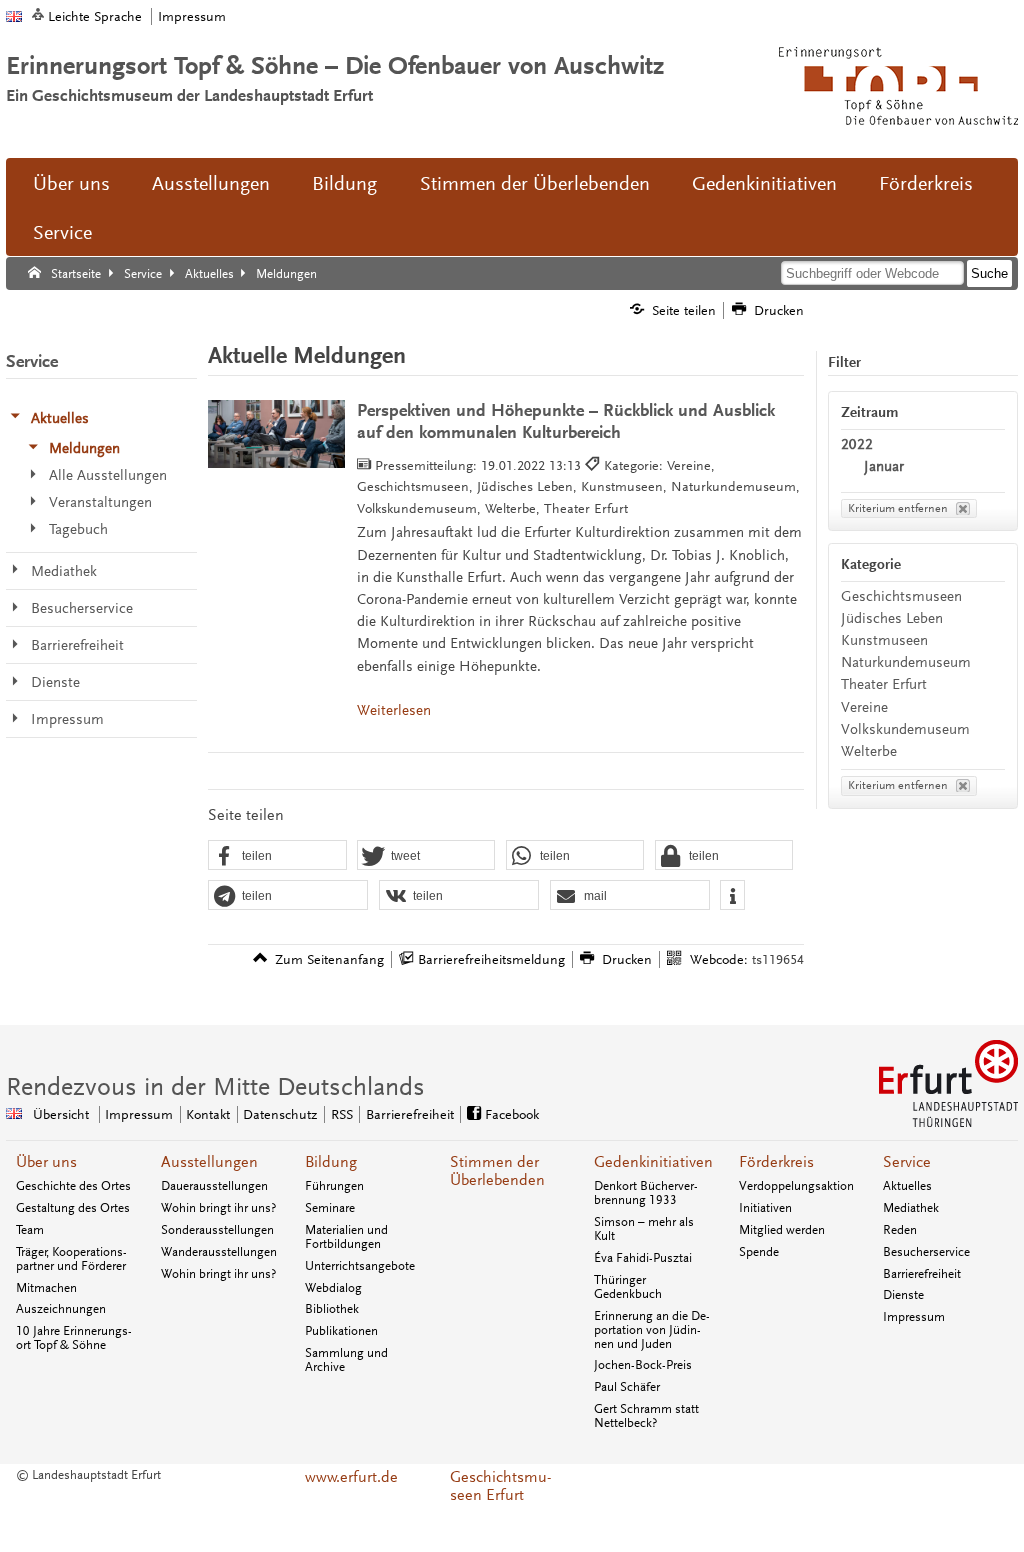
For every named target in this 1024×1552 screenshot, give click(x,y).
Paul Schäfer (627, 1387)
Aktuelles (907, 1186)
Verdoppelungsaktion (796, 1186)
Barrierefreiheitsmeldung (491, 959)
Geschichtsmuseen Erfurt (500, 1486)
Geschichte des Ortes (73, 1186)
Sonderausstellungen (217, 1230)
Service (62, 233)
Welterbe (869, 751)
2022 (857, 444)
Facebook (512, 1114)
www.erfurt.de (351, 1477)
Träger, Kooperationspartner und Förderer (71, 1259)
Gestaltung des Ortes (73, 1208)
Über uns (71, 184)
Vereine (864, 707)
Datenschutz (280, 1114)
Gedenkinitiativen (764, 184)
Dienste (903, 1295)
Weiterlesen (394, 710)
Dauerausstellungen (214, 1186)
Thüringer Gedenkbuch (628, 1287)
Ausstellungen (211, 184)
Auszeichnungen (61, 1309)
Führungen (334, 1186)
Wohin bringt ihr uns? (218, 1208)
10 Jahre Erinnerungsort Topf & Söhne (74, 1338)
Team (30, 1230)
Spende (759, 1252)
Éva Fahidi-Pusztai (643, 1258)
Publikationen (341, 1331)
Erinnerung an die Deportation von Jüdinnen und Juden (652, 1330)
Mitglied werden (782, 1230)
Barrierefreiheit (410, 1114)
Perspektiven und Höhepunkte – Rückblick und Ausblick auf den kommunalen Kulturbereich (566, 421)
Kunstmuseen (884, 640)
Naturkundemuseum (906, 662)
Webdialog (333, 1288)
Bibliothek (332, 1309)
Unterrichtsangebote (360, 1266)
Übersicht (61, 1114)
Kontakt (208, 1114)
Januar (884, 466)
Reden (900, 1230)
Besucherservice (926, 1252)
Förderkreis (926, 184)
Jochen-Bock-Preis (643, 1365)
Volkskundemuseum (905, 729)
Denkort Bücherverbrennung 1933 (646, 1193)
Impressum (192, 16)
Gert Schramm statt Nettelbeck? (646, 1416)
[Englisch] (14, 16)
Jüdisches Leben (892, 618)
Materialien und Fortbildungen (346, 1237)
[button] (277, 856)
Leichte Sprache (95, 16)
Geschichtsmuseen (901, 596)
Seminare (330, 1208)
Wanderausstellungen (219, 1252)
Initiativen (765, 1208)
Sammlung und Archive (346, 1360)
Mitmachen (46, 1288)
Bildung (344, 184)
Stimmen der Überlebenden (535, 184)
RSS (342, 1114)
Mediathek (911, 1208)
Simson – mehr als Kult (644, 1229)
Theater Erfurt (884, 684)
